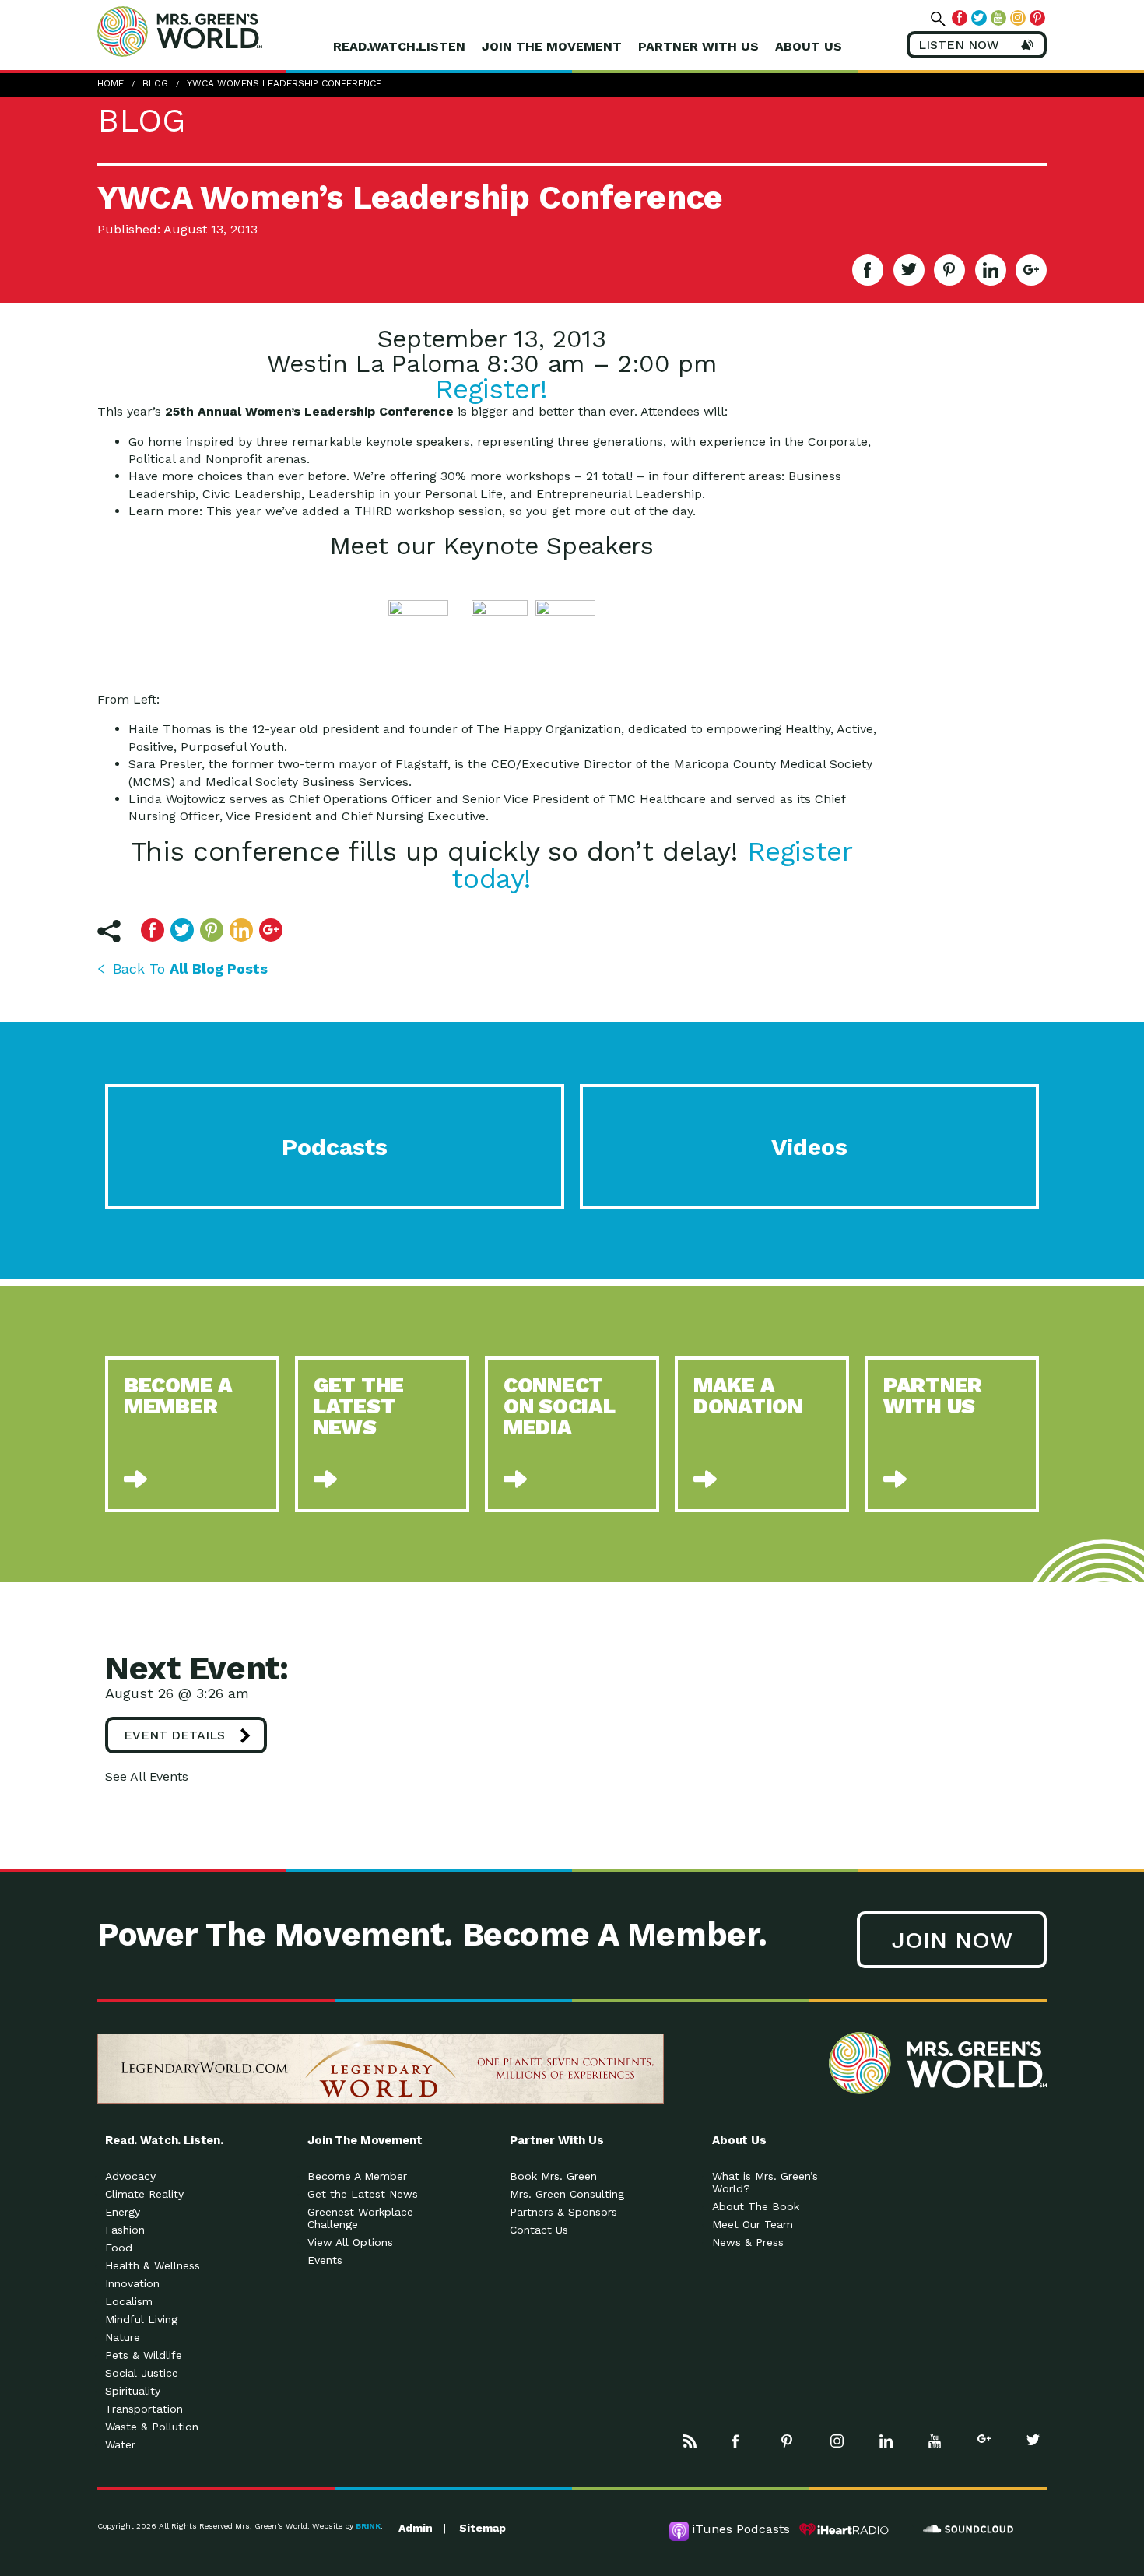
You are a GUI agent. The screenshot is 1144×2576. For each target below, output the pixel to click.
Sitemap (483, 2528)
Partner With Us (698, 46)
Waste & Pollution (152, 2427)
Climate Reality (144, 2194)
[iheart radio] (844, 2529)
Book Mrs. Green (553, 2176)
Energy (123, 2212)
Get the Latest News (363, 2194)
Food (119, 2248)
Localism (129, 2301)
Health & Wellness (153, 2265)
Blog (155, 83)
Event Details (174, 1735)
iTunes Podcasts (741, 2529)
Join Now (952, 1940)
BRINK (368, 2526)
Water (120, 2444)
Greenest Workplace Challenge (360, 2218)
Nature (123, 2337)
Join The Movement (552, 46)
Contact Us (539, 2230)
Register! (491, 389)
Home (111, 83)
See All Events (147, 1776)
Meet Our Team (753, 2224)
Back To (190, 969)
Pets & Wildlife (144, 2355)
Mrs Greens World (212, 31)
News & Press (748, 2242)
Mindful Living (141, 2319)
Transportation (144, 2409)
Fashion (125, 2230)
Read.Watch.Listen (399, 46)
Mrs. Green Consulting (567, 2194)
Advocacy (130, 2176)
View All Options (350, 2242)
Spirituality (133, 2391)
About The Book (756, 2206)
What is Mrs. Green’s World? (765, 2182)
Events (325, 2260)
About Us (809, 46)
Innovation (132, 2283)
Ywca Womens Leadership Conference (284, 83)
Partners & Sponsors (563, 2212)
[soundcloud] (969, 2529)
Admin (416, 2528)
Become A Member (357, 2176)
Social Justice (142, 2373)
